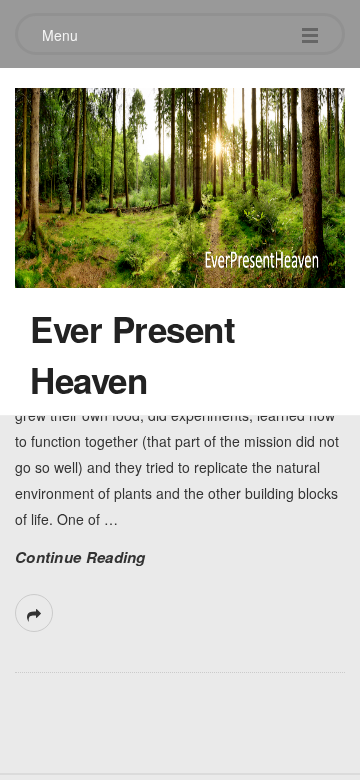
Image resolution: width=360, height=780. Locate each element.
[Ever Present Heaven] (180, 183)
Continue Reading (80, 557)
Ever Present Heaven (132, 354)
